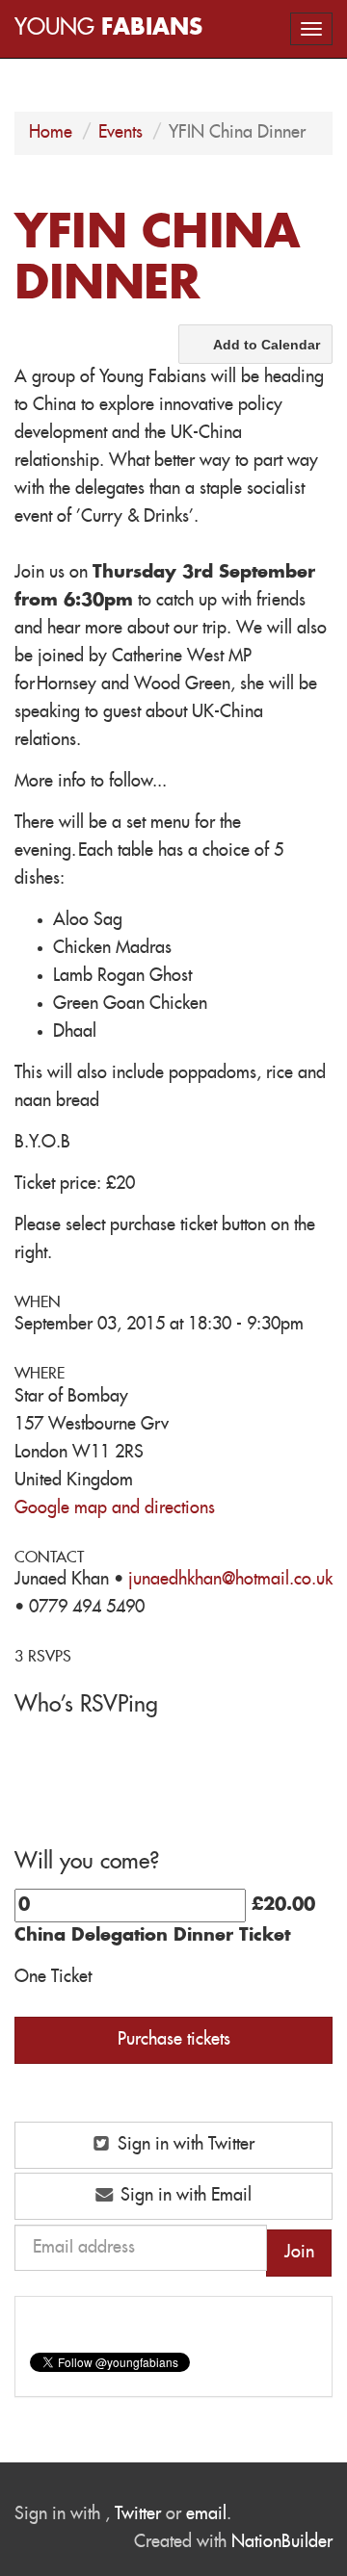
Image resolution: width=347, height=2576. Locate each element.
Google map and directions (115, 1508)
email (206, 2514)
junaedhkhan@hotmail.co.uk (230, 1580)
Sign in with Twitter (184, 2145)
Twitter (138, 2514)
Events (120, 133)
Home (51, 133)
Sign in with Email (184, 2196)
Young (108, 28)
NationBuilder (282, 2542)
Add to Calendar (267, 345)
